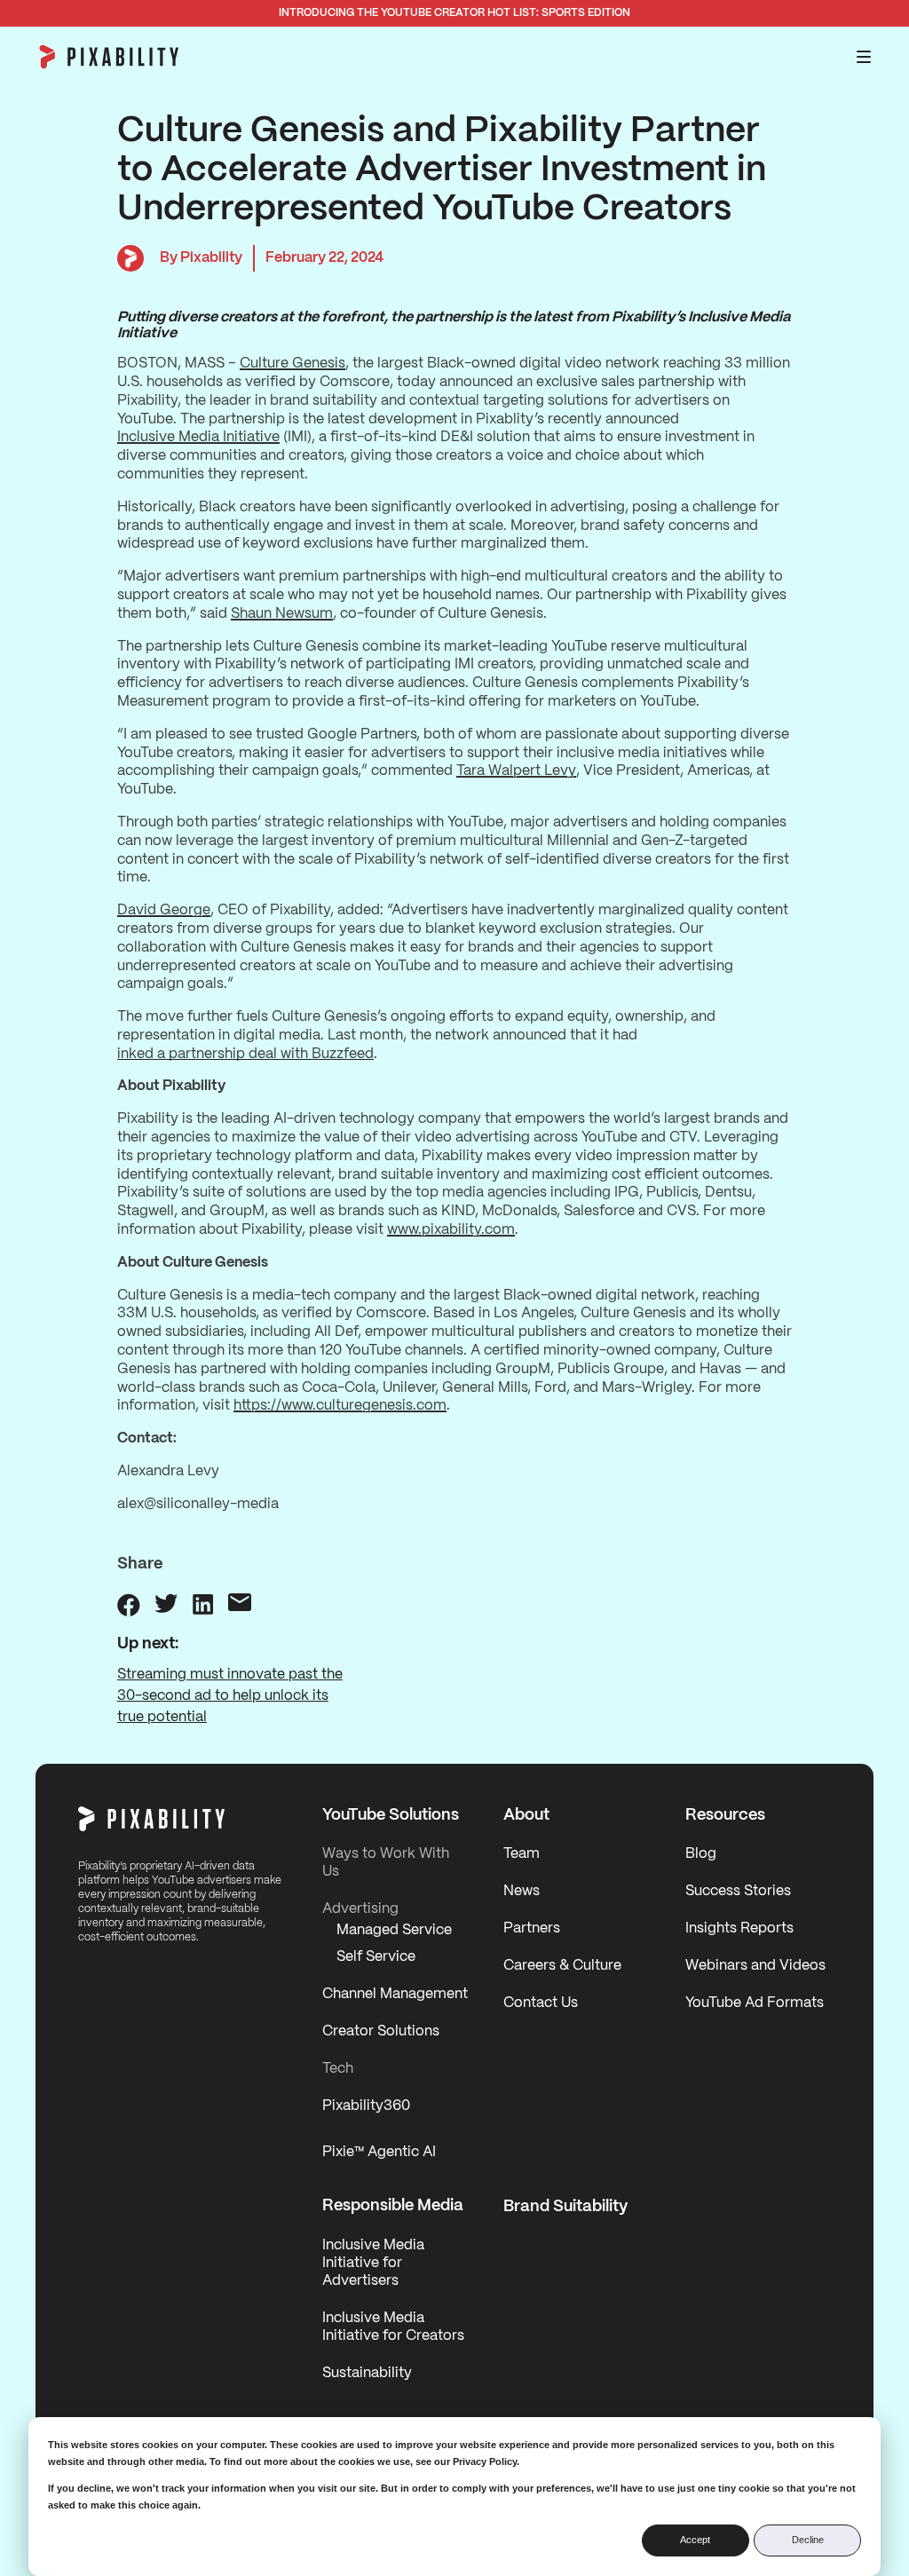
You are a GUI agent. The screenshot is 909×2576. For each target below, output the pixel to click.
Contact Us (541, 2003)
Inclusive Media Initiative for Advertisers (373, 2263)
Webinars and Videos (755, 1966)
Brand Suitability (565, 2207)
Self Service (376, 1957)
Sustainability (367, 2373)
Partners (532, 1928)
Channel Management (395, 1994)
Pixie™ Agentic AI (379, 2152)
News (522, 1891)
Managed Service (394, 1930)
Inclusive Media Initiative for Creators (393, 2327)
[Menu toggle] (864, 57)
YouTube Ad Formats (755, 2003)
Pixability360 (366, 2106)
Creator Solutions (381, 2031)
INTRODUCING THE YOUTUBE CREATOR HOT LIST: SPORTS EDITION (454, 13)
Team (522, 1854)
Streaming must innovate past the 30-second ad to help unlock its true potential (230, 1696)
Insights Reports (739, 1928)
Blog (701, 1854)
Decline (808, 2540)
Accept (695, 2540)
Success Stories (738, 1891)
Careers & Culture (562, 1966)
